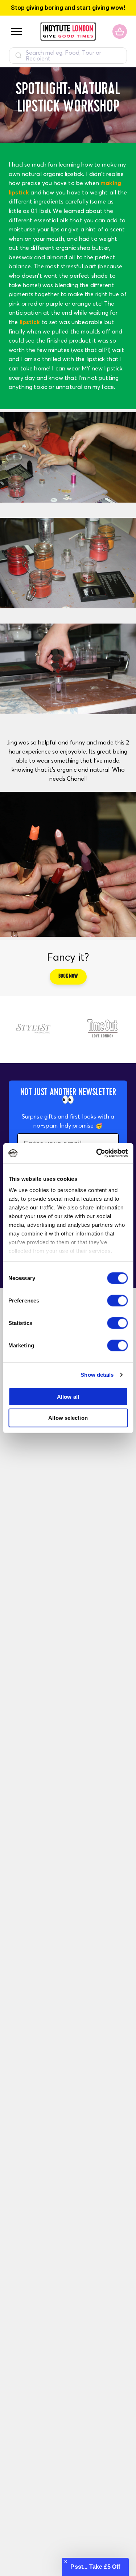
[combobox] (68, 56)
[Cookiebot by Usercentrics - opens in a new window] (97, 1153)
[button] (95, 2567)
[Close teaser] (66, 2562)
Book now (68, 977)
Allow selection (68, 1418)
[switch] (117, 1300)
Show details (97, 1375)
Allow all (68, 1396)
